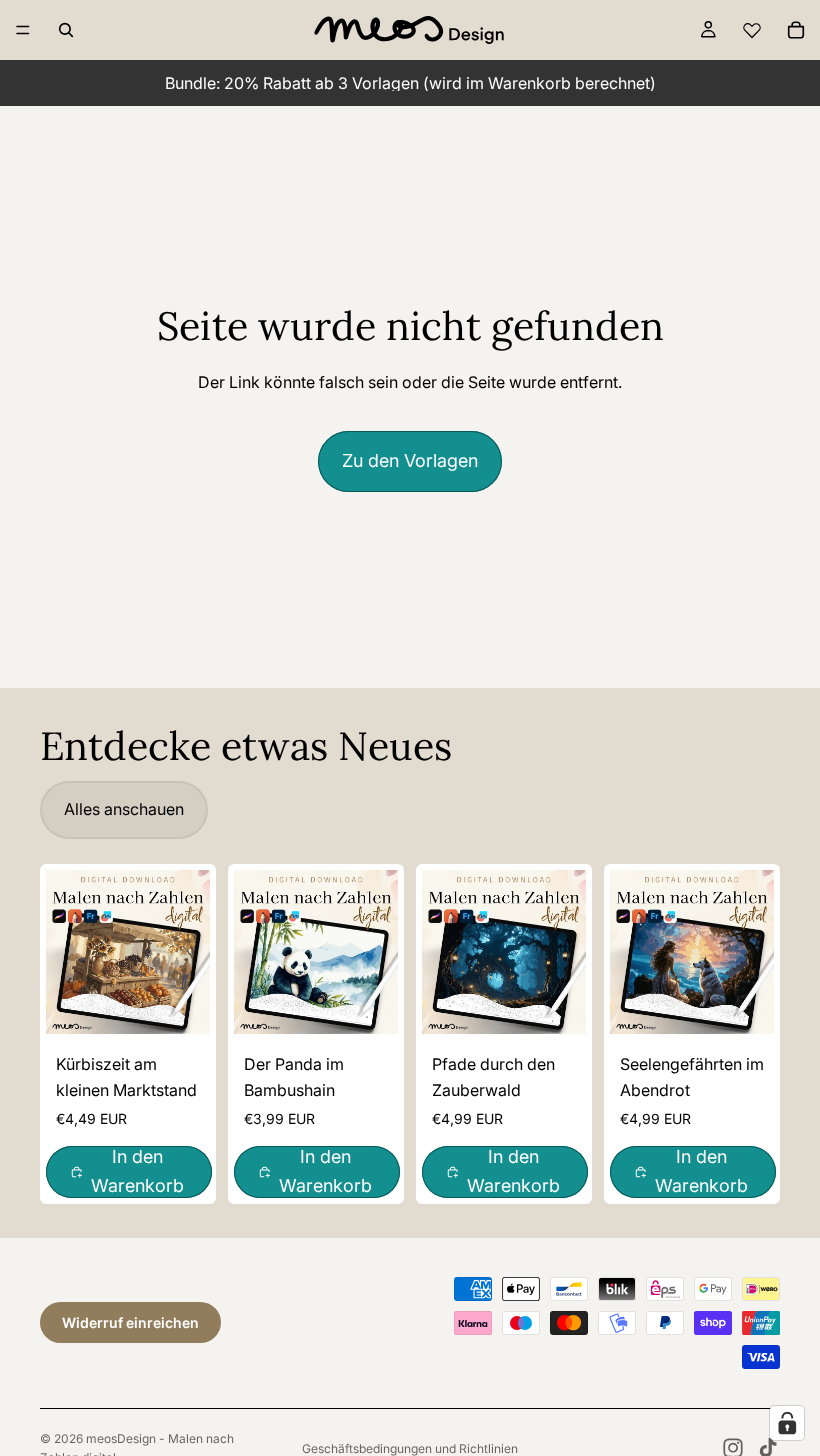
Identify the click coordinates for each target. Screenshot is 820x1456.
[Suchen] (66, 30)
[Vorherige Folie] (68, 952)
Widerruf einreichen (130, 1322)
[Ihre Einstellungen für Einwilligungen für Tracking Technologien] (787, 1423)
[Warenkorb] (796, 30)
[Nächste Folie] (188, 952)
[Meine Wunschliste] (752, 30)
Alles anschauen (124, 809)
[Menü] (23, 30)
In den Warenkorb (137, 1171)
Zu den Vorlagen (410, 460)
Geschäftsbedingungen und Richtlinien (410, 1448)
